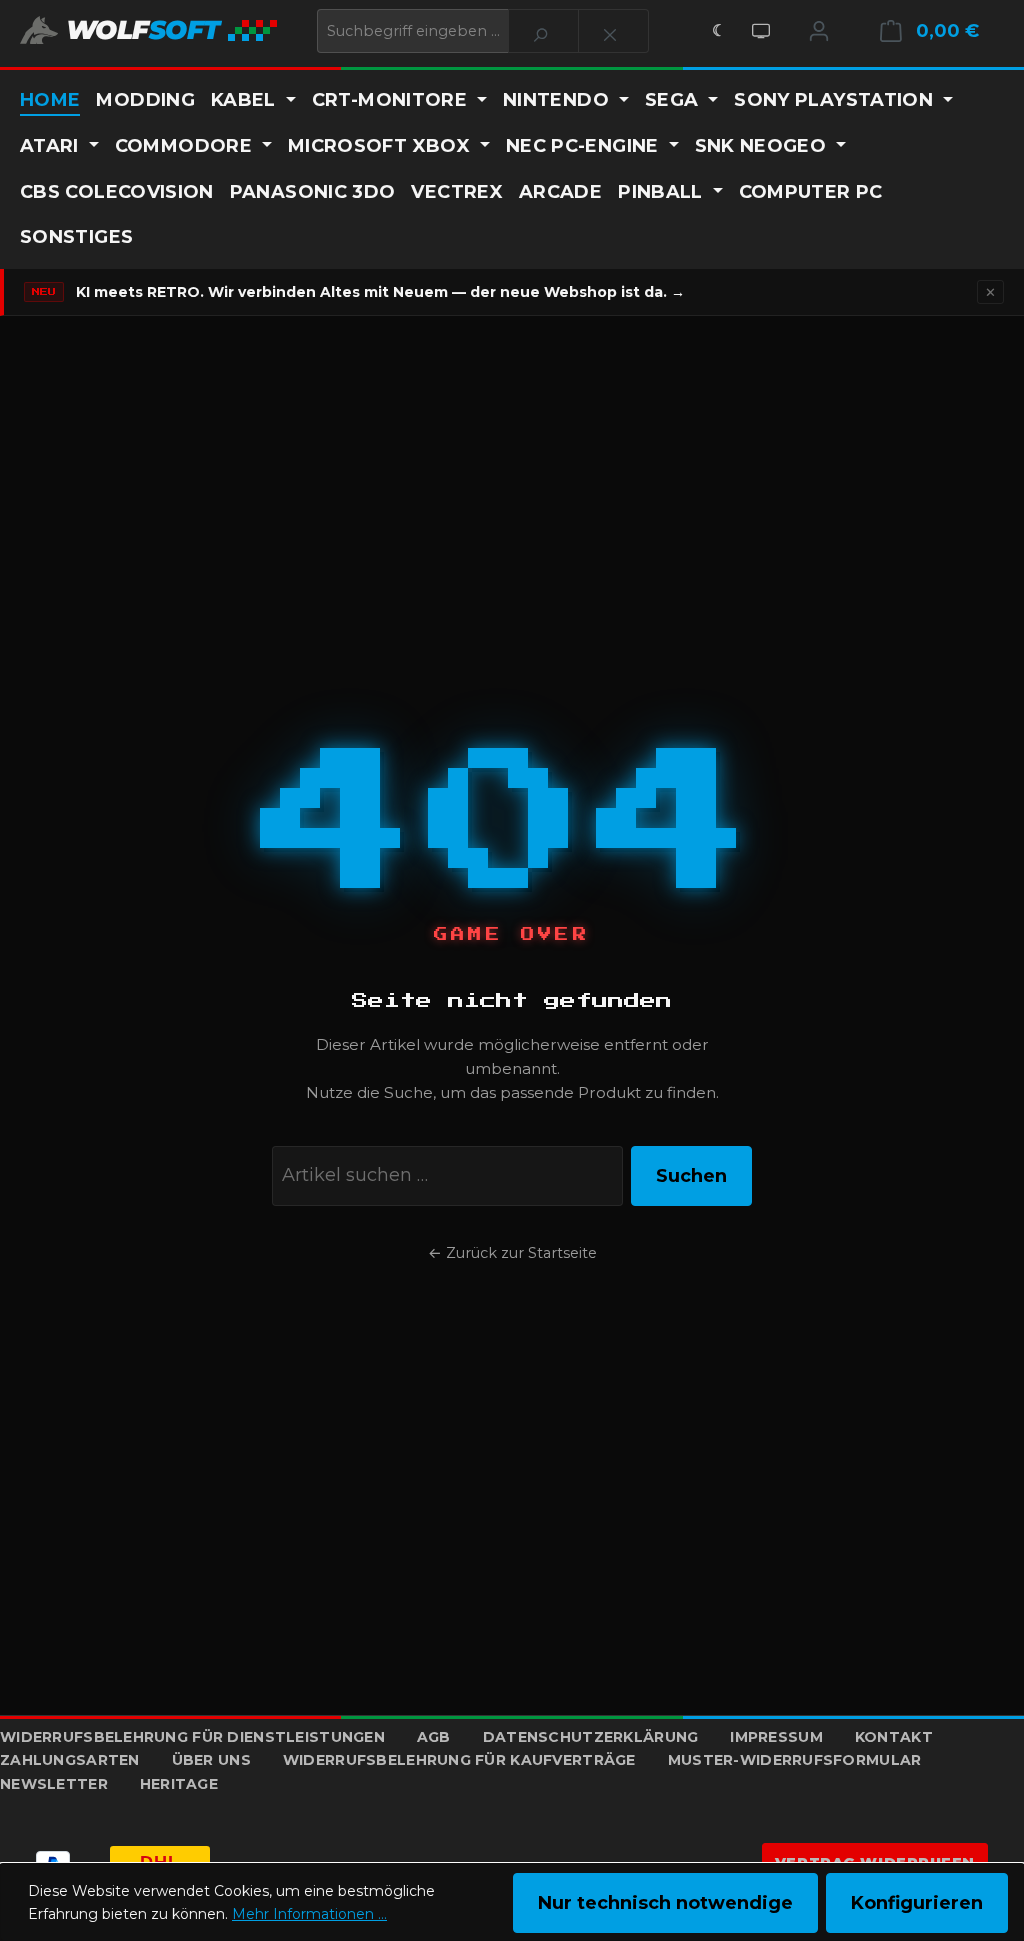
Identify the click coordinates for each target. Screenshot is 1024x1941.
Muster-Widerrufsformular (795, 1760)
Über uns (211, 1760)
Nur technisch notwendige (665, 1903)
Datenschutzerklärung (591, 1737)
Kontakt (894, 1737)
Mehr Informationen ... (309, 1914)
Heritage (179, 1784)
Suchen (691, 1176)
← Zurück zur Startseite (512, 1253)
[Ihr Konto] (819, 31)
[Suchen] (543, 31)
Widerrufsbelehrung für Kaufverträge (459, 1760)
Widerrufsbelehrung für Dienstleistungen (192, 1737)
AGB (434, 1737)
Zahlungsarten (70, 1760)
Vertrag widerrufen (875, 1863)
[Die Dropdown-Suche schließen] (613, 31)
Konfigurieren (917, 1903)
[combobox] (413, 31)
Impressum (776, 1737)
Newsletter (54, 1784)
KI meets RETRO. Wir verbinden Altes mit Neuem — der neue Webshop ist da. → (380, 292)
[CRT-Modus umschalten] (761, 31)
